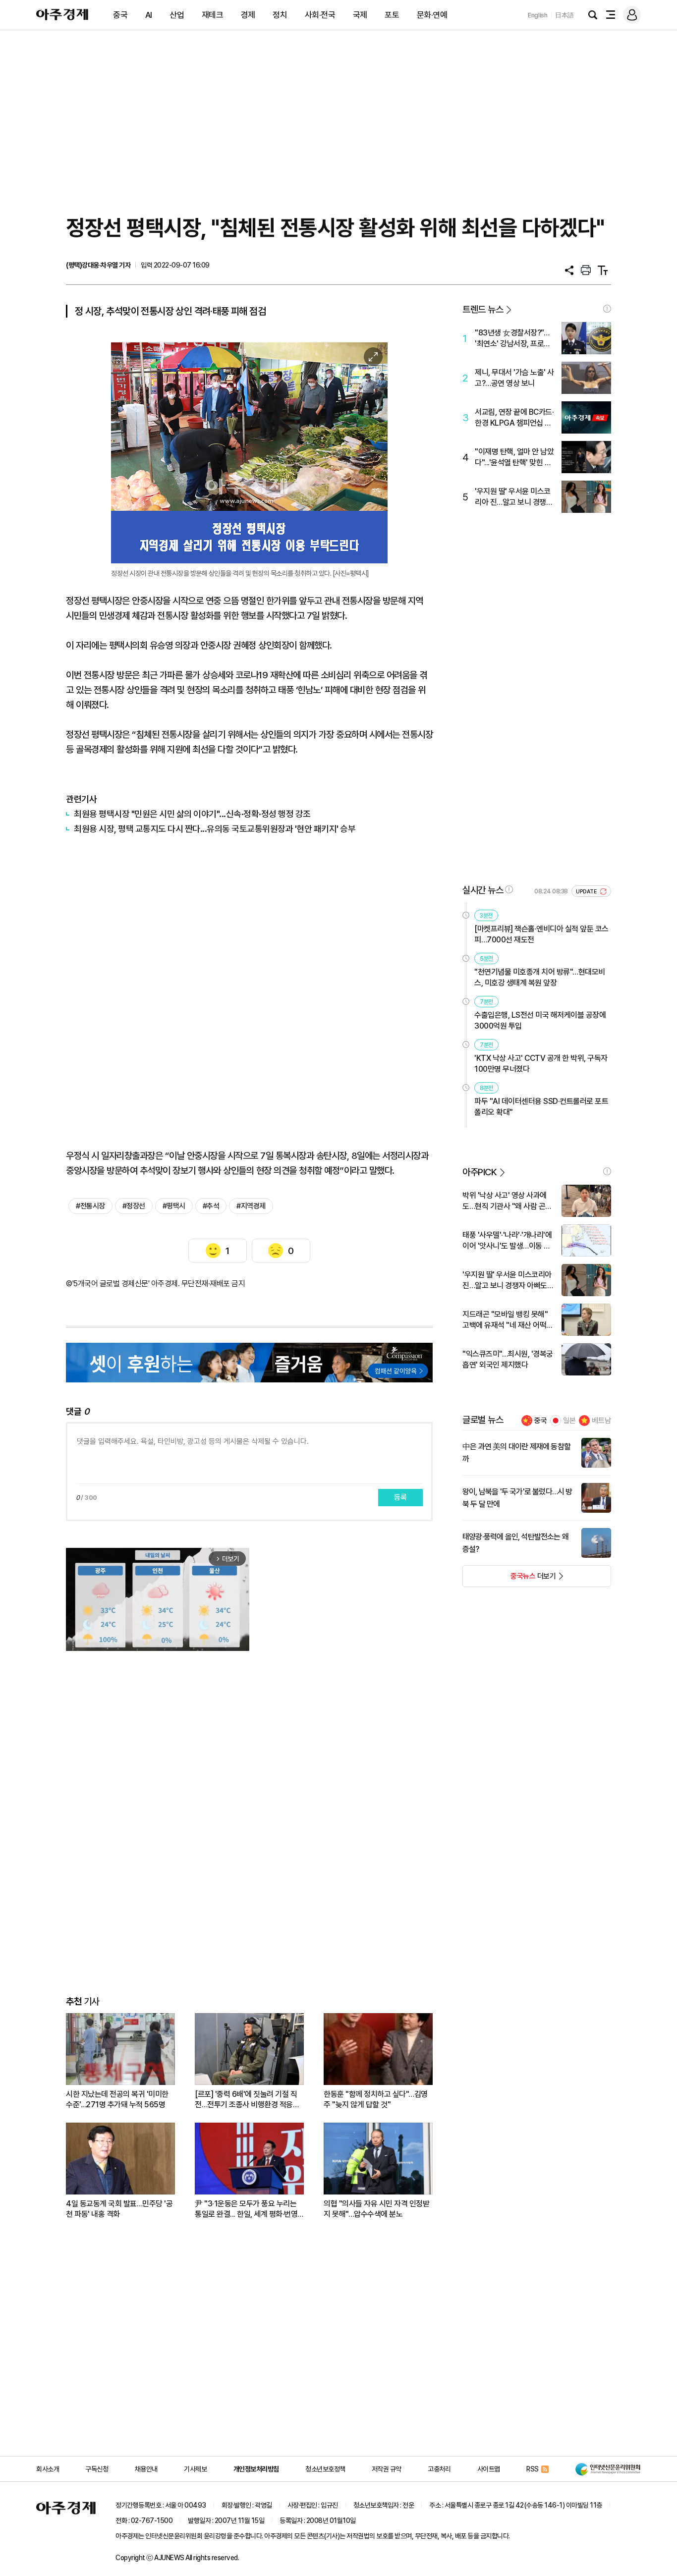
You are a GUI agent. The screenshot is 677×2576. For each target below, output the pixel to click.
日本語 (564, 15)
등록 (400, 1497)
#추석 (211, 1206)
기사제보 (195, 2469)
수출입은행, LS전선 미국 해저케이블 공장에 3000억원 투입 (540, 1020)
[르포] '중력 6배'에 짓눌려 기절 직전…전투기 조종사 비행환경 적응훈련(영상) (247, 2100)
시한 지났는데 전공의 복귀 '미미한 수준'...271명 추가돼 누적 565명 (117, 2099)
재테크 (213, 15)
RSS (533, 2469)
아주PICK (480, 1172)
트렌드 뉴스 (483, 309)
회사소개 (48, 2469)
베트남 (601, 1421)
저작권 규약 (387, 2469)
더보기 (509, 1579)
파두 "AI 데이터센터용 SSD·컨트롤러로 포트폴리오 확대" (541, 1107)
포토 (392, 15)
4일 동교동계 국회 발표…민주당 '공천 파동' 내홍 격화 (119, 2209)
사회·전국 (320, 15)
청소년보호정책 (325, 2469)
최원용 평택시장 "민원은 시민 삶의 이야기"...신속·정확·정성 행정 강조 (192, 814)
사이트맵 (489, 2469)
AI (149, 15)
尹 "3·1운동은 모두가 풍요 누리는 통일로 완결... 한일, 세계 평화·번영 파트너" (246, 2209)
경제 (248, 15)
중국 (120, 15)
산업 (177, 15)
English (538, 15)
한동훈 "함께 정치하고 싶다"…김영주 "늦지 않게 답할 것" (376, 2099)
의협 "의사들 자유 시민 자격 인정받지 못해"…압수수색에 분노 (376, 2209)
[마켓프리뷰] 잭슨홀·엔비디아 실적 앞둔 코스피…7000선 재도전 (541, 934)
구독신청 (97, 2469)
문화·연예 (432, 15)
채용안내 (146, 2469)
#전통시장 (90, 1206)
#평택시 (174, 1206)
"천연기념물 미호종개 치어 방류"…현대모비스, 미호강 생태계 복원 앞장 (540, 977)
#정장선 (134, 1206)
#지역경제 (251, 1206)
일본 (569, 1421)
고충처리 (439, 2469)
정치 (280, 15)
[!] (607, 309)
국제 (360, 15)
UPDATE (587, 892)
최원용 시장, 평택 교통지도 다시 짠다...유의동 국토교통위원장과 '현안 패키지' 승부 (215, 829)
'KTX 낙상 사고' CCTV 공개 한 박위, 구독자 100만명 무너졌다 (541, 1064)
